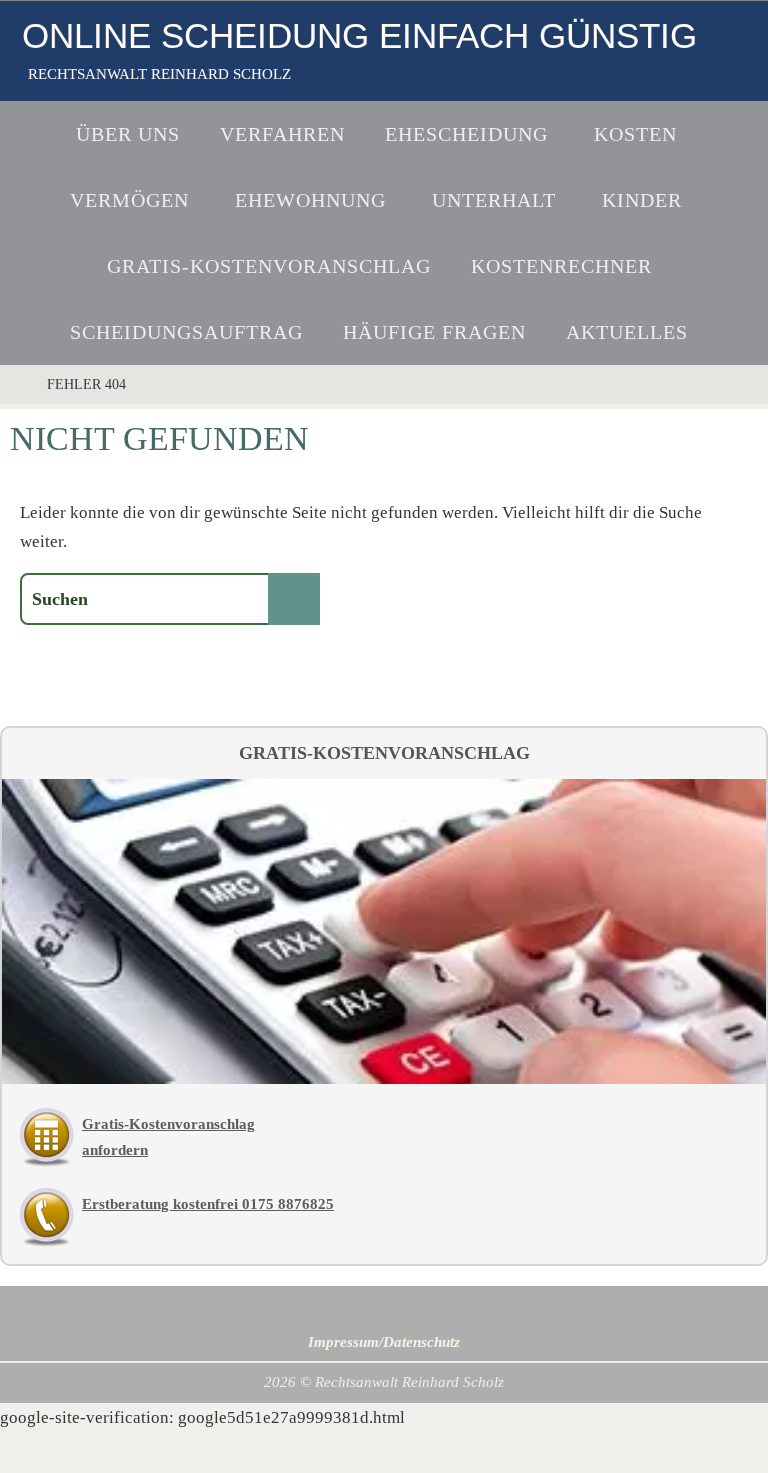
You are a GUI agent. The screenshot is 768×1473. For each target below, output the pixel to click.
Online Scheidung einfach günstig (359, 35)
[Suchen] (294, 599)
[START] (14, 384)
